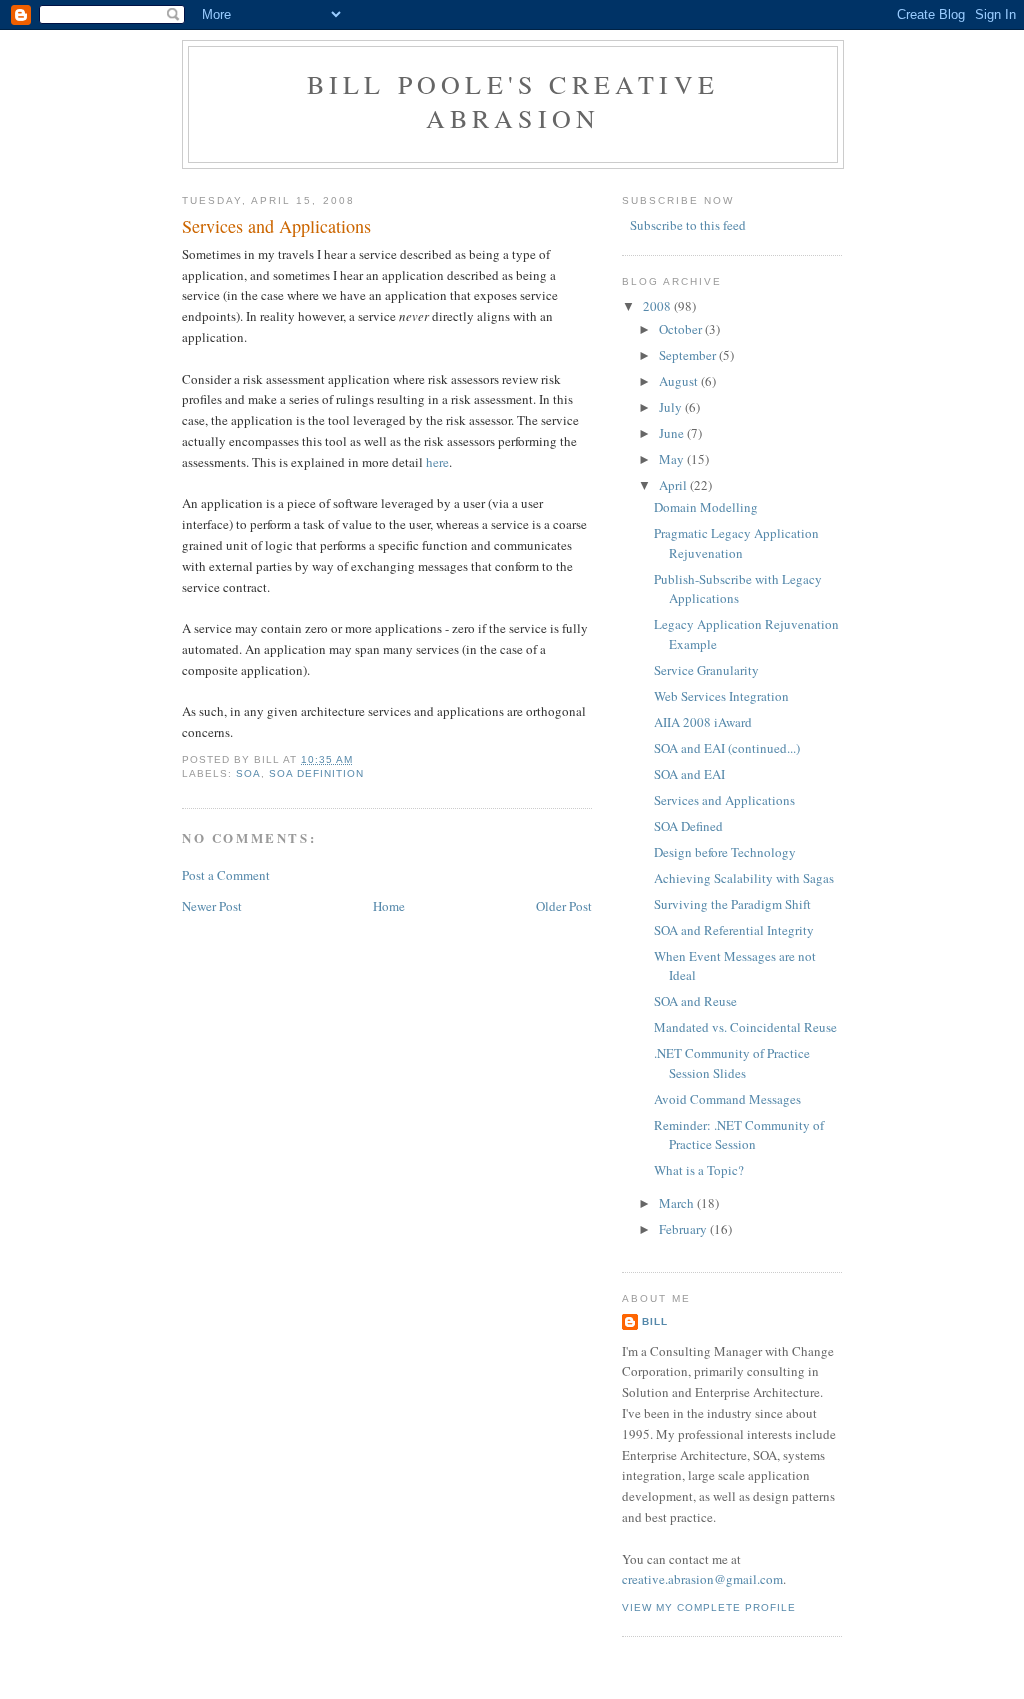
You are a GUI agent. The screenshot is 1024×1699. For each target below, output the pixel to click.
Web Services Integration (721, 696)
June (673, 433)
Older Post (564, 906)
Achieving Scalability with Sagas (744, 878)
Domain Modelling (706, 507)
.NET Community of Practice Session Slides (732, 1063)
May (673, 459)
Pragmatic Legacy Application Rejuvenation (736, 543)
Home (389, 906)
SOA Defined (688, 826)
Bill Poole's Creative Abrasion (513, 101)
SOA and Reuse (695, 1001)
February (684, 1229)
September (689, 355)
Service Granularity (706, 670)
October (682, 329)
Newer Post (212, 906)
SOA (248, 773)
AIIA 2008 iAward (703, 722)
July (672, 407)
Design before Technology (725, 852)
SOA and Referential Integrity (734, 930)
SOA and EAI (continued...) (727, 748)
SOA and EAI (689, 774)
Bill (655, 1321)
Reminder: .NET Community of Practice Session (739, 1135)
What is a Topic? (699, 1170)
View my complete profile (709, 1607)
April (674, 485)
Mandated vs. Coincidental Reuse (745, 1027)
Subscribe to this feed (688, 225)
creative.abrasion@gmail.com (702, 1579)
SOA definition (316, 773)
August (680, 381)
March (678, 1203)
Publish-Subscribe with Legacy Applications (738, 589)
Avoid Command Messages (727, 1099)
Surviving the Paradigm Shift (732, 904)
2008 (658, 306)
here (437, 462)
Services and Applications (276, 226)
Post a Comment (226, 875)
